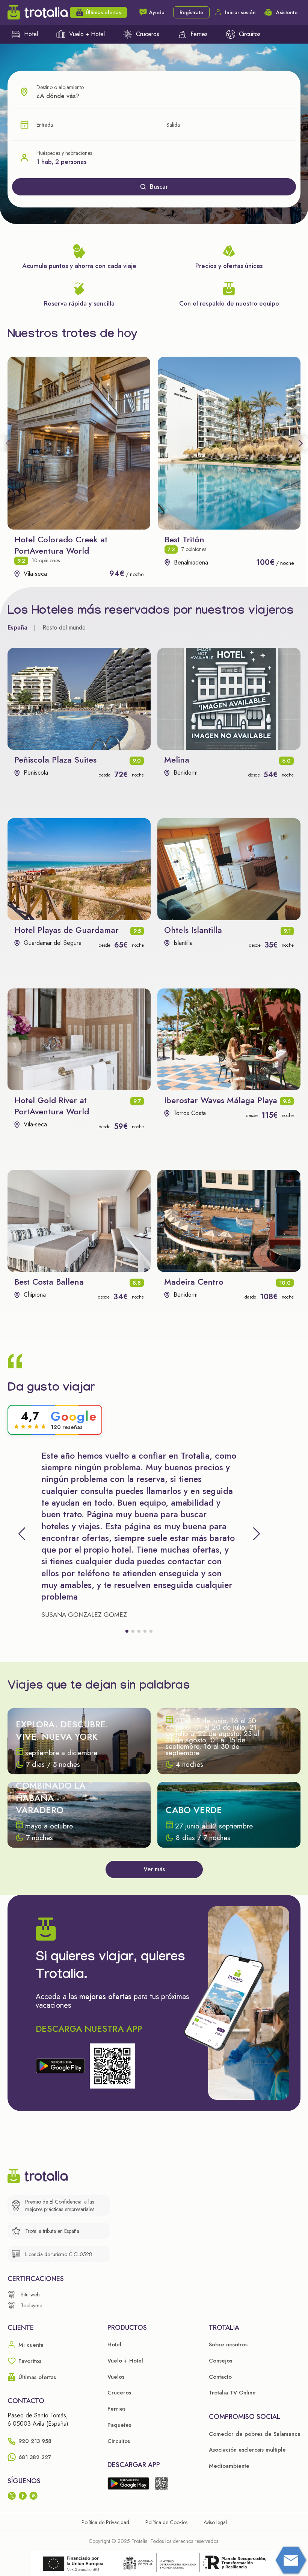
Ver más (154, 1869)
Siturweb (30, 2294)
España (17, 627)
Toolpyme (31, 2305)
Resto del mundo (64, 627)
